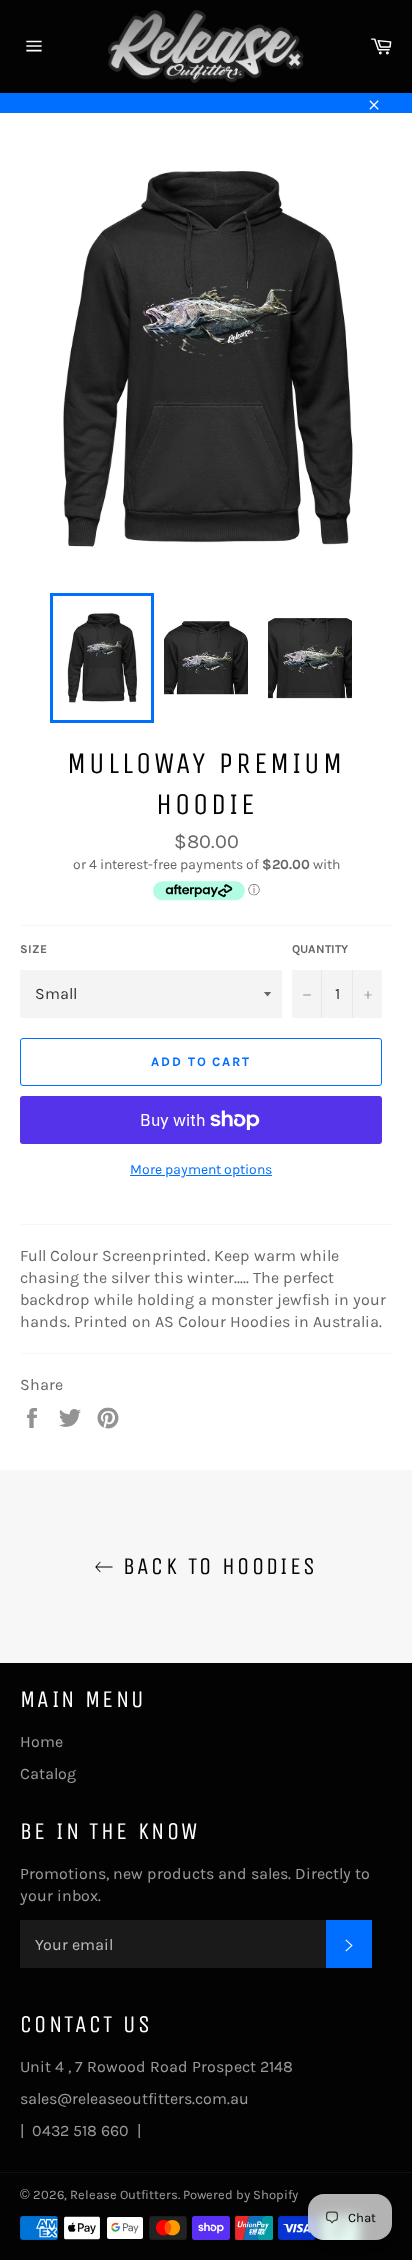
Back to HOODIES (215, 1566)
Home (41, 1741)
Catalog (48, 1773)
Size (33, 949)
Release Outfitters (124, 2194)
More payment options (201, 1169)
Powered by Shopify (240, 2194)
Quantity (320, 949)
